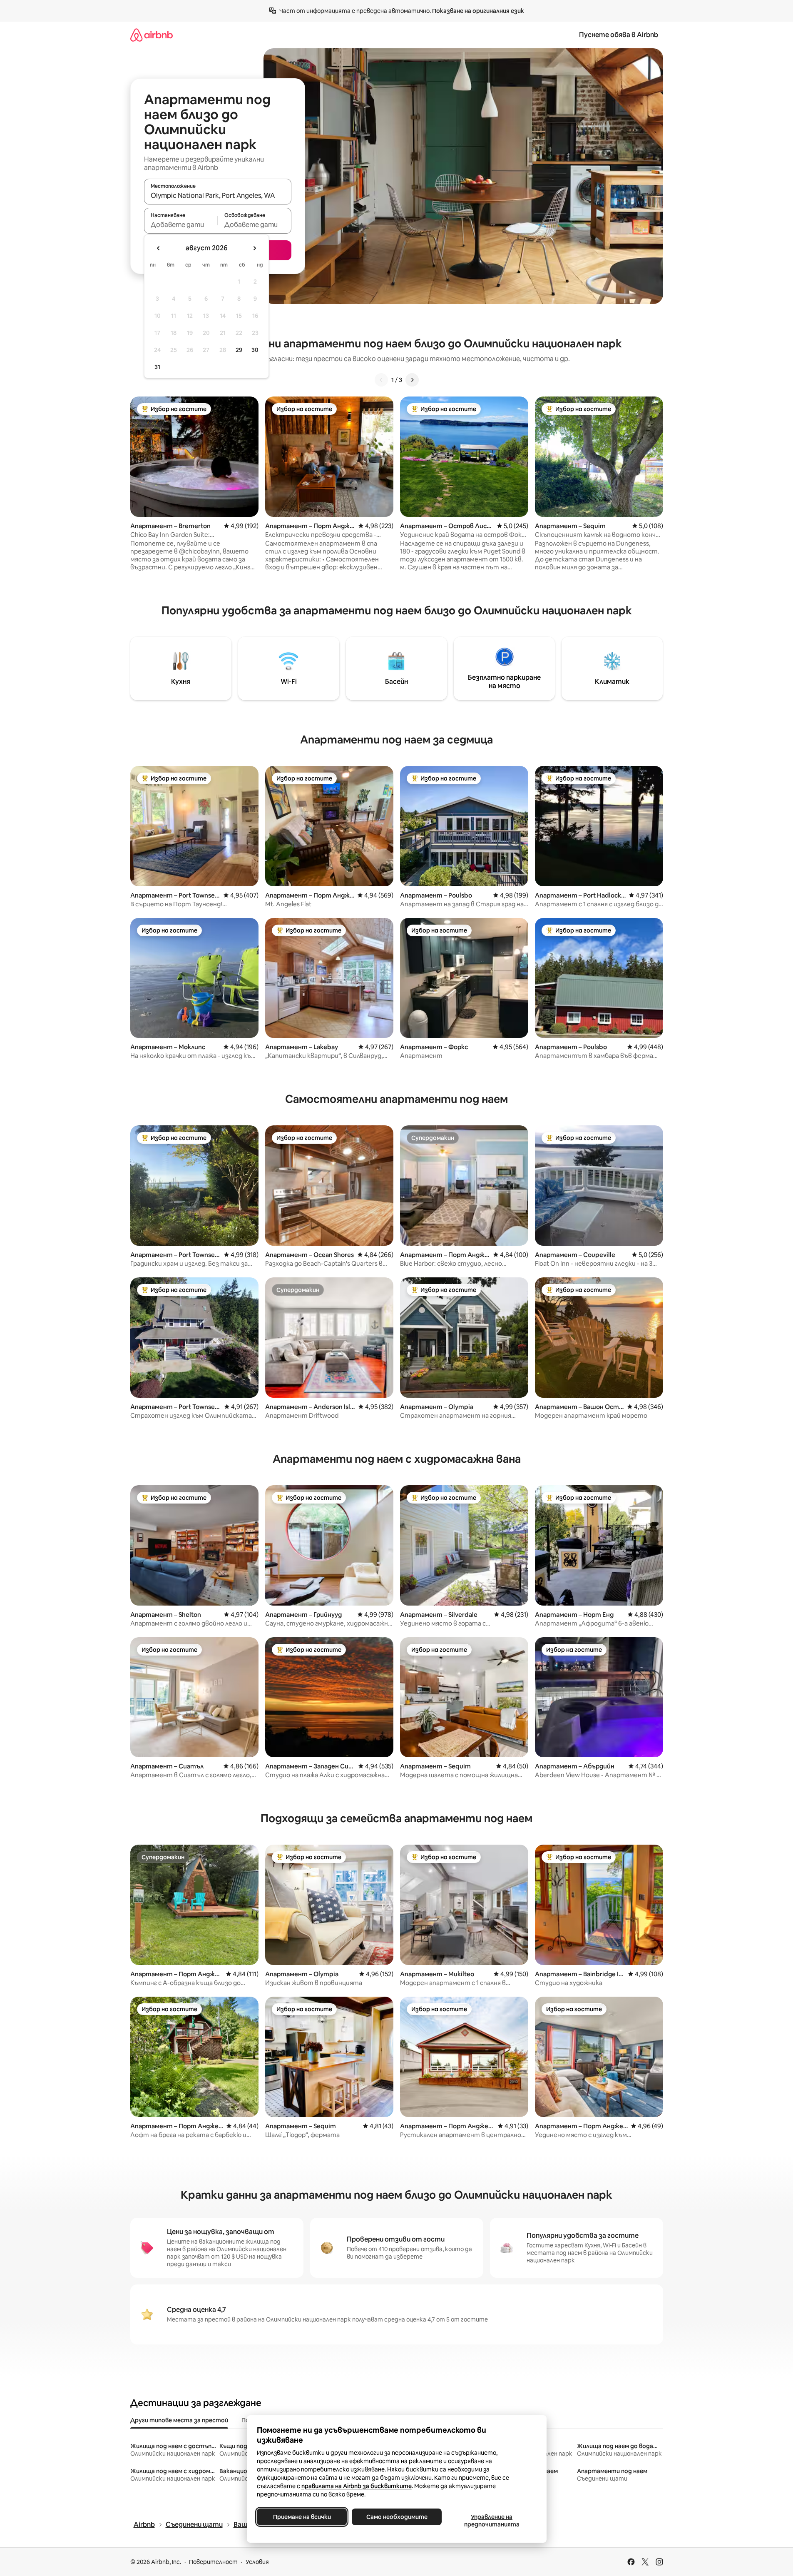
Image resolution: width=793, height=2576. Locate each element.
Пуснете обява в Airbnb (619, 35)
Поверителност (213, 2562)
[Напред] (412, 380)
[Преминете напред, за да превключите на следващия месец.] (254, 248)
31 (157, 367)
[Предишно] (381, 380)
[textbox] (181, 224)
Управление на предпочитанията (491, 2521)
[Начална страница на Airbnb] (152, 35)
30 (255, 350)
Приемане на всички (302, 2517)
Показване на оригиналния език (478, 11)
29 (239, 350)
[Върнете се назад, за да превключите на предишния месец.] (159, 248)
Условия (257, 2562)
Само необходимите (396, 2517)
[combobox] (218, 195)
